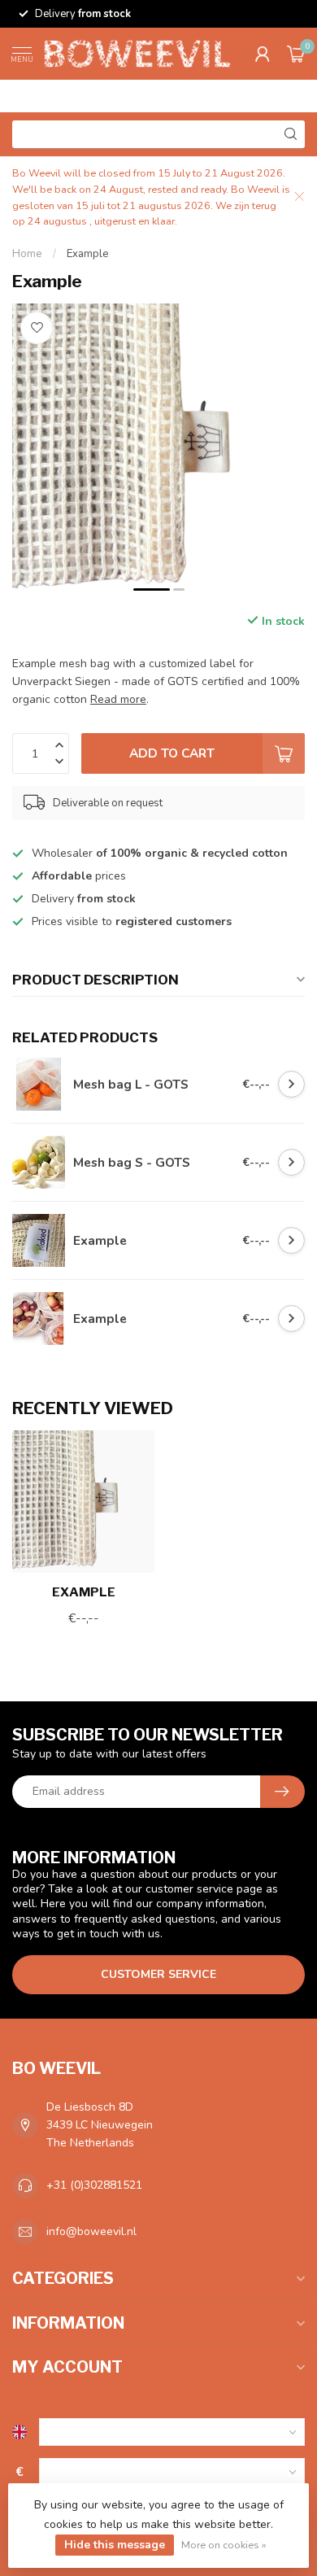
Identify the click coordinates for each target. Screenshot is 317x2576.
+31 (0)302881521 (94, 2185)
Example (88, 254)
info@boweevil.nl (91, 2231)
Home (27, 254)
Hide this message (115, 2545)
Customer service (158, 1974)
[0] (296, 54)
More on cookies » (224, 2545)
